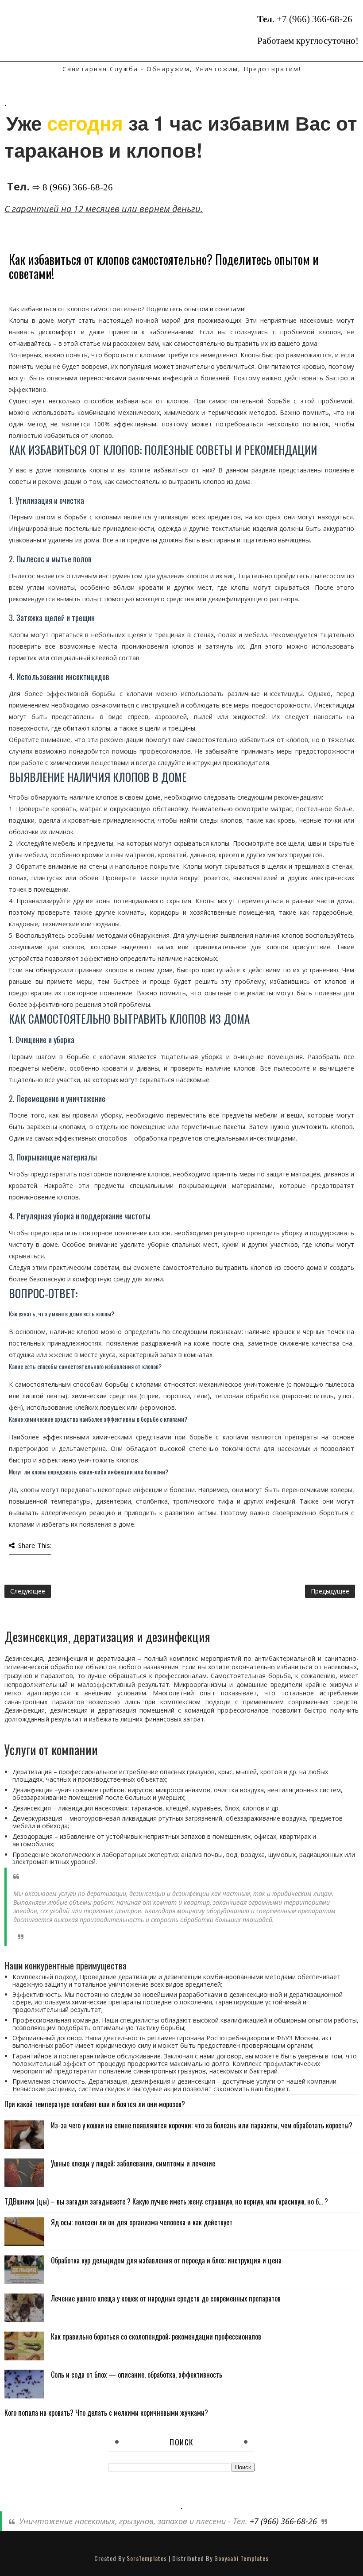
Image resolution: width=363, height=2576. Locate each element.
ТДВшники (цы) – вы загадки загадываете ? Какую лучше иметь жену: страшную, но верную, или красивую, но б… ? (166, 2201)
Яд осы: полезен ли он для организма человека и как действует (142, 2222)
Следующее (28, 1591)
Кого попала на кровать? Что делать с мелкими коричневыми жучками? (106, 2413)
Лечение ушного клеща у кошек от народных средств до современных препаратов (166, 2298)
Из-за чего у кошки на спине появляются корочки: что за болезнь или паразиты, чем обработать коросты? (202, 2125)
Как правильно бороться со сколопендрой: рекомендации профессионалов (156, 2336)
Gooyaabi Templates (241, 2558)
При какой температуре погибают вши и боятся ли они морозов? (95, 2104)
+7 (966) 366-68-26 (315, 19)
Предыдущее (330, 1591)
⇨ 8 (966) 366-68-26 (73, 187)
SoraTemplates (147, 2558)
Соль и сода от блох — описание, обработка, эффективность (137, 2375)
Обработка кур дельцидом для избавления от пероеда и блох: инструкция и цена (166, 2260)
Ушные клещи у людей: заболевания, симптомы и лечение (133, 2163)
